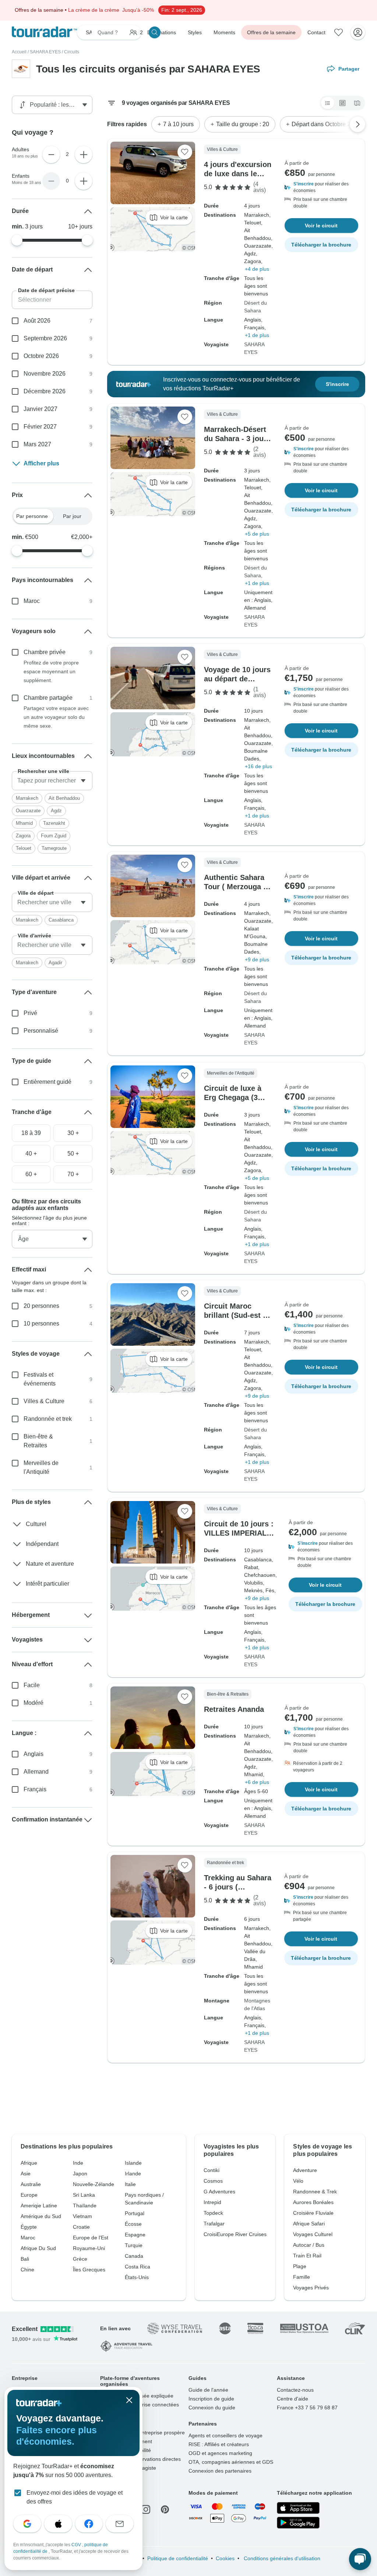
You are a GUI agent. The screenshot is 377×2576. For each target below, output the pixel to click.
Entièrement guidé (47, 1082)
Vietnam (82, 2216)
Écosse (133, 2224)
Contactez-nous (295, 2390)
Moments (224, 32)
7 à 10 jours (178, 124)
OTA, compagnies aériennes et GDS (231, 2462)
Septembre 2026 (45, 338)
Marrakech (27, 798)
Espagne (135, 2235)
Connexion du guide (212, 2408)
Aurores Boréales (313, 2202)
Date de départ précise (46, 290)
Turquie (134, 2245)
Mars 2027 (37, 444)
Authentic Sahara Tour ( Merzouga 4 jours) (236, 887)
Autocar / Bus (309, 2245)
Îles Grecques (89, 2270)
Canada (134, 2256)
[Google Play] (298, 2523)
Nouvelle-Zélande (94, 2184)
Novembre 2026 (45, 374)
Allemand (36, 1772)
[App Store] (298, 2508)
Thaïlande (85, 2206)
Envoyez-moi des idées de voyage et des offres (75, 2497)
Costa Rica (138, 2267)
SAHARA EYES (45, 52)
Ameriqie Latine (39, 2206)
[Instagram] (146, 2509)
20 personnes (41, 1306)
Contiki (212, 2170)
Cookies (225, 2558)
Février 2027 (40, 427)
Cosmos (213, 2181)
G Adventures (219, 2192)
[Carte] (357, 103)
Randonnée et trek (48, 1419)
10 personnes (41, 1324)
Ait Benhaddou (64, 798)
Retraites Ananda (234, 1709)
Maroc (32, 601)
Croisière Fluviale (313, 2213)
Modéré (34, 1703)
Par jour (72, 516)
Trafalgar (214, 2224)
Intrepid (212, 2202)
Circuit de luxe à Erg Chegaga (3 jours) (233, 1097)
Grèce (80, 2259)
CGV (77, 2545)
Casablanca (61, 920)
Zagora (23, 836)
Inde (78, 2163)
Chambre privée (45, 652)
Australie (31, 2184)
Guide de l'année (208, 2390)
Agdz (56, 811)
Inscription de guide (211, 2399)
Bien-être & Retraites (38, 1441)
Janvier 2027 (40, 409)
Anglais (34, 1754)
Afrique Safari (309, 2224)
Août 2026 (37, 321)
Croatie (81, 2227)
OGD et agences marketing (220, 2453)
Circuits (72, 52)
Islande (133, 2163)
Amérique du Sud (41, 2216)
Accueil (19, 52)
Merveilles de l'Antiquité (41, 1467)
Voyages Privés (311, 2288)
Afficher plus (41, 463)
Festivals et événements (40, 1379)
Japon (80, 2174)
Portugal (135, 2213)
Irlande (133, 2174)
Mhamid (24, 823)
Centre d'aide (293, 2399)
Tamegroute (54, 848)
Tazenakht (54, 823)
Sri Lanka (84, 2195)
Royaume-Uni (89, 2248)
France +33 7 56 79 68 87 (307, 2408)
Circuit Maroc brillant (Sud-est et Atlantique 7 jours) (237, 1315)
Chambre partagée (48, 698)
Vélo (298, 2181)
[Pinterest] (165, 2509)
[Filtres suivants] (357, 124)
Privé (30, 1013)
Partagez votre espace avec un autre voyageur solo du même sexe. (56, 717)
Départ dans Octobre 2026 (326, 124)
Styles (195, 32)
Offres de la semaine (271, 32)
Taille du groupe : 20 (243, 124)
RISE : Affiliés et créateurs (219, 2444)
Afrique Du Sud (38, 2248)
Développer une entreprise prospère (142, 2433)
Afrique (29, 2163)
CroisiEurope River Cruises (235, 2234)
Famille (302, 2277)
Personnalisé (41, 1031)
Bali (25, 2259)
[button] (321, 187)
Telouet (24, 848)
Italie (130, 2184)
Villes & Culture (44, 1401)
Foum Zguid (54, 836)
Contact (316, 32)
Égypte (29, 2227)
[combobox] (52, 781)
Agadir (55, 963)
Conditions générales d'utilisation (281, 2558)
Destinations (162, 32)
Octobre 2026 (41, 356)
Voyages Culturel (313, 2234)
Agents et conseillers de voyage (226, 2435)
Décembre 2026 (45, 391)
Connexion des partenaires (220, 2471)
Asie (26, 2174)
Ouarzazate (28, 811)
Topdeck (213, 2213)
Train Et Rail (307, 2256)
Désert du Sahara (256, 307)
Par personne (32, 516)
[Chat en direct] (360, 2559)
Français (35, 1789)
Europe (29, 2195)
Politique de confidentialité (178, 2558)
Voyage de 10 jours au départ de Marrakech (237, 679)
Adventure (305, 2170)
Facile (32, 1685)
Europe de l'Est (91, 2238)
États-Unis (137, 2277)
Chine (27, 2270)
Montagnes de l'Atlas (257, 2004)
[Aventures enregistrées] (339, 32)
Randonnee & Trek (315, 2192)
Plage (300, 2266)
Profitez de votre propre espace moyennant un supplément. (51, 671)
